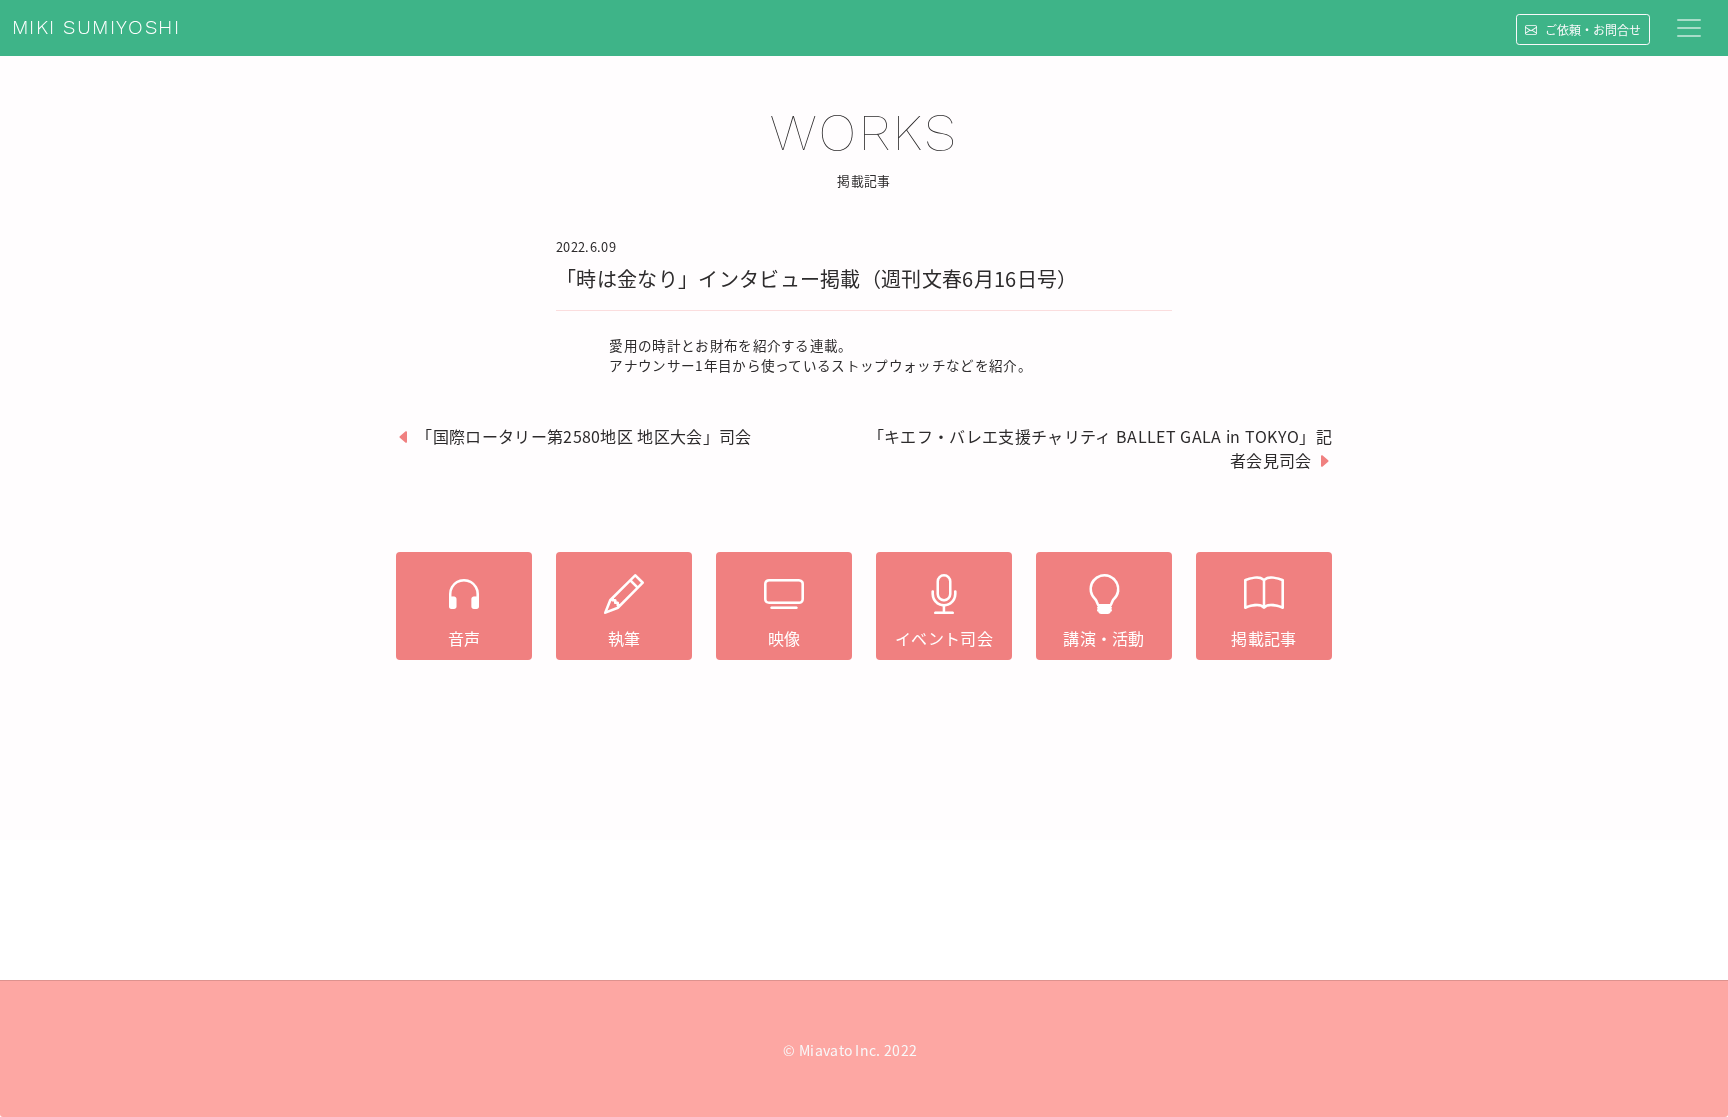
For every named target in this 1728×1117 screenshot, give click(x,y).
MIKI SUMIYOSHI (96, 28)
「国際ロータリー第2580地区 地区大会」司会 (583, 436)
